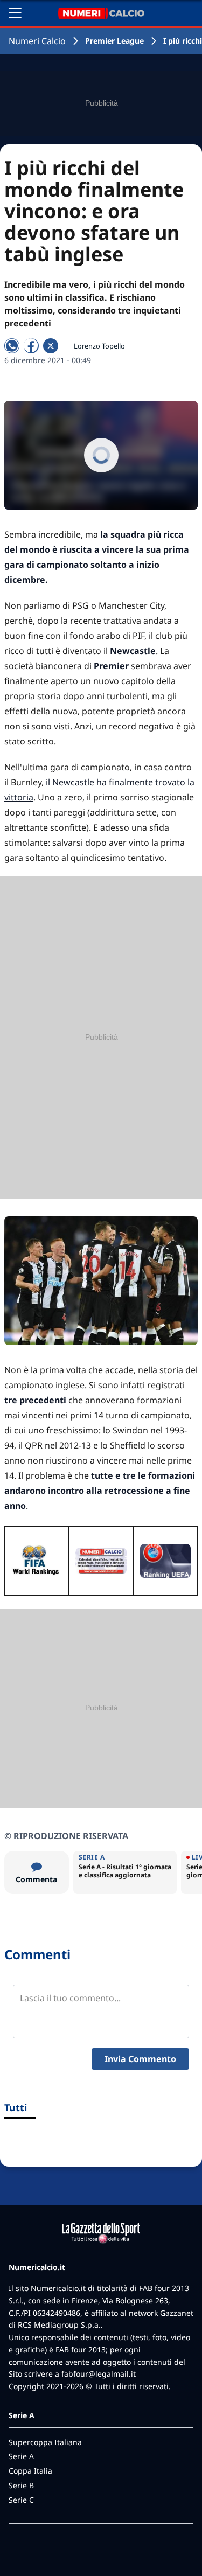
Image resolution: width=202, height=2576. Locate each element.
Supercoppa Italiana (45, 2442)
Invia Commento (140, 2059)
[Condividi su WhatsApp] (12, 346)
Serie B (21, 2485)
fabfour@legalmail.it (99, 2374)
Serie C (21, 2500)
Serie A (21, 2456)
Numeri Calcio (37, 41)
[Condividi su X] (51, 346)
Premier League (114, 41)
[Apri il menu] (15, 13)
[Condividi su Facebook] (31, 346)
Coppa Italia (30, 2471)
